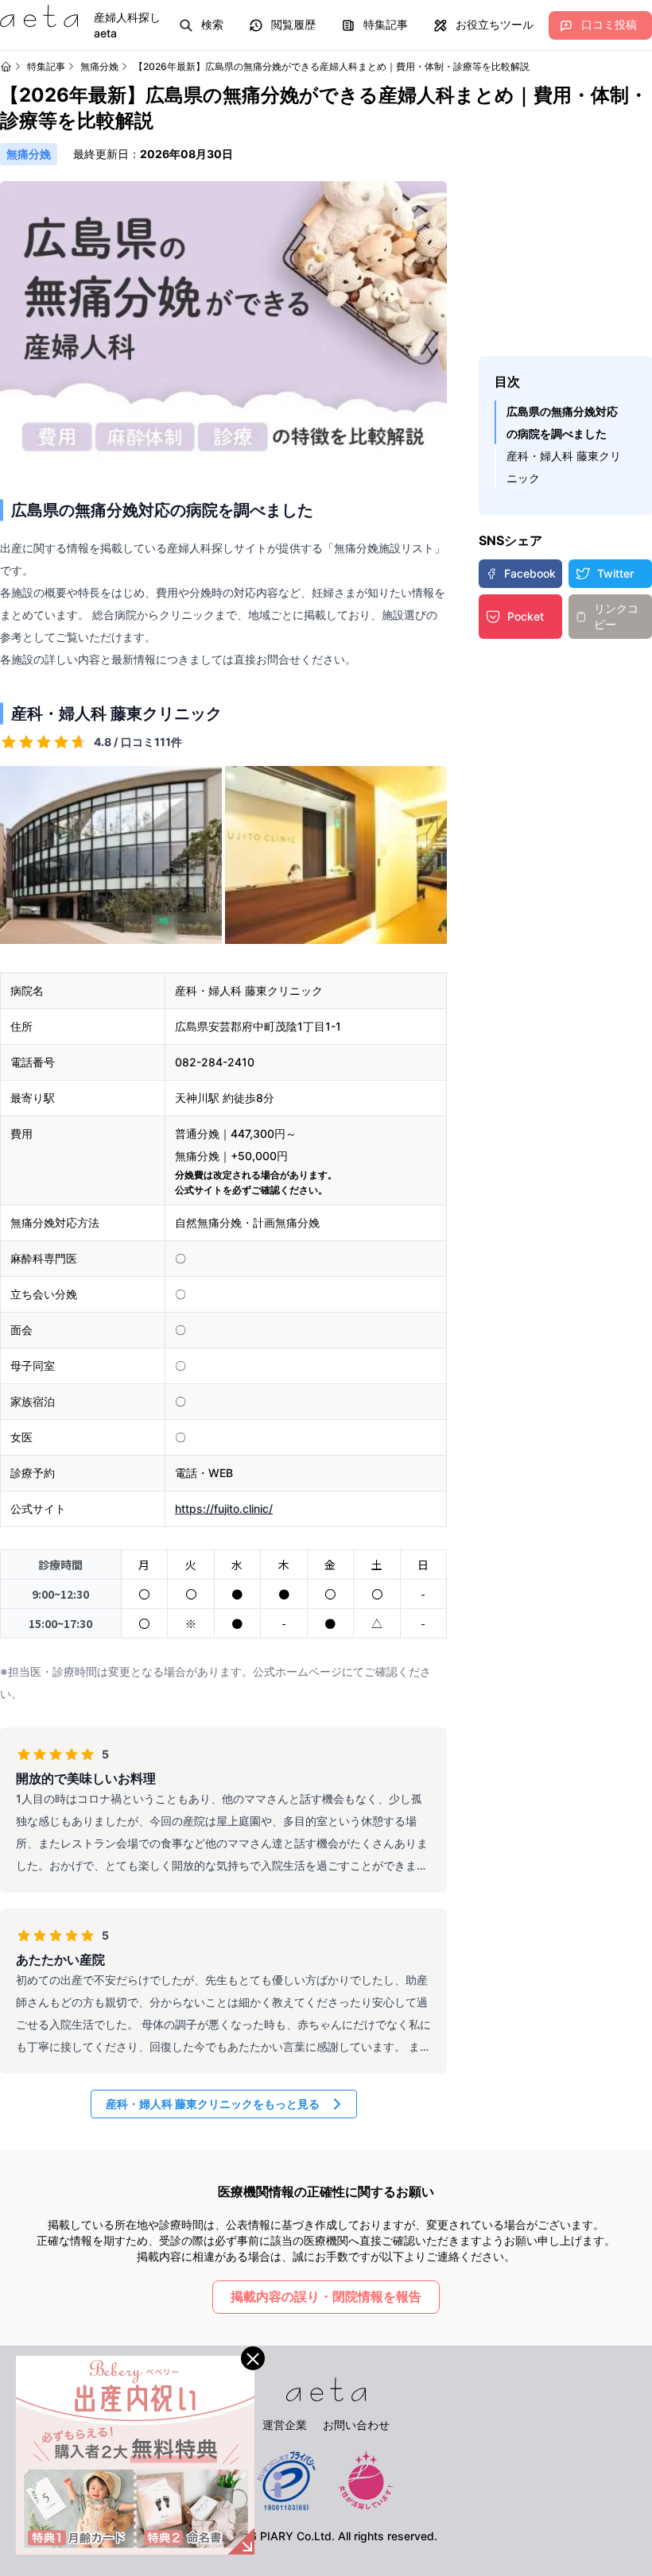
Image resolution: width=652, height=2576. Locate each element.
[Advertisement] (565, 261)
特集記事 (46, 66)
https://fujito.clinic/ (224, 1508)
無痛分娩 (99, 66)
